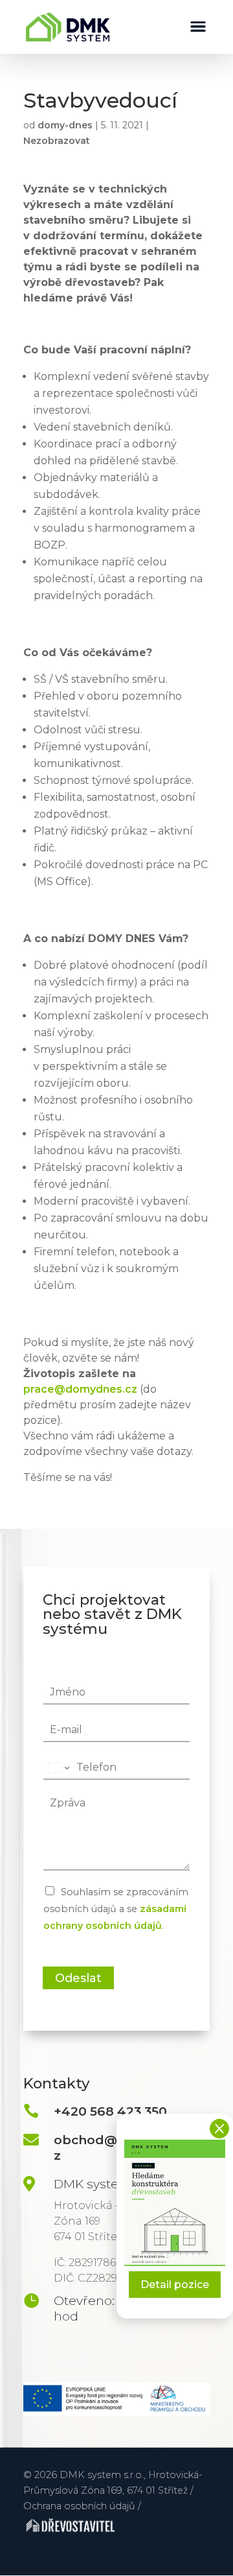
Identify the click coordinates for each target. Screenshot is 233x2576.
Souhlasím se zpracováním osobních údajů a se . (116, 1909)
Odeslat (78, 1978)
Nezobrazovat (57, 141)
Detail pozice (175, 2285)
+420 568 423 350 (110, 2111)
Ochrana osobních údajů (79, 2506)
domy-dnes (65, 125)
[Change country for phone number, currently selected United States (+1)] (58, 1767)
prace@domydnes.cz (80, 1389)
